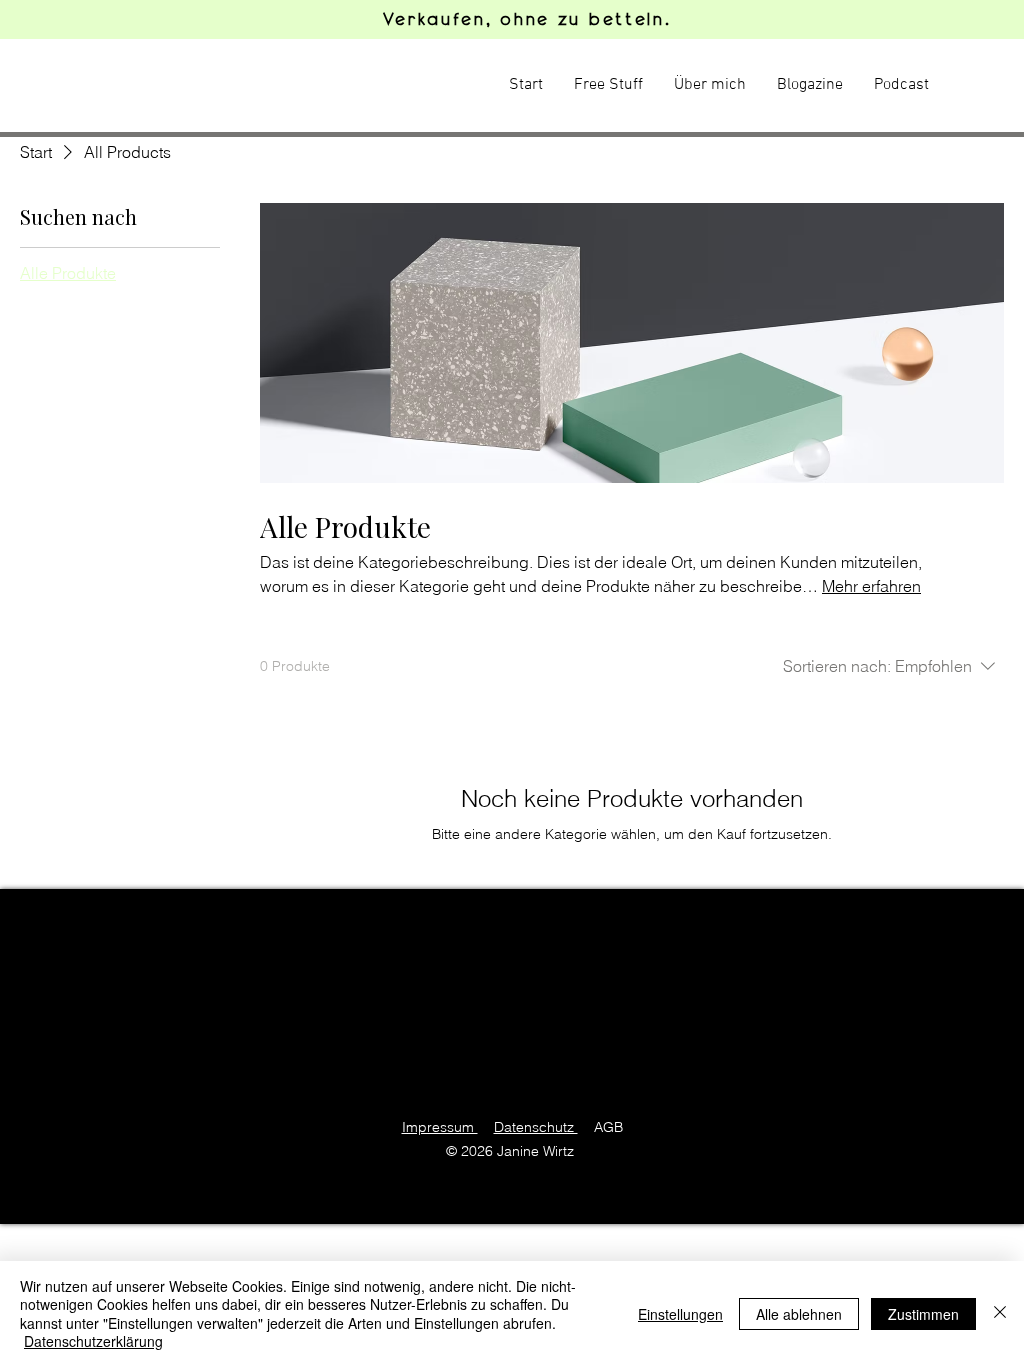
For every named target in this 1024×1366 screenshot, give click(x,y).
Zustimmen (923, 1314)
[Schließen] (1000, 1313)
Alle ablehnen (799, 1314)
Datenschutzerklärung (93, 1341)
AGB (608, 1127)
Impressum (440, 1127)
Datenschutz (536, 1127)
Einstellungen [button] (680, 1314)
